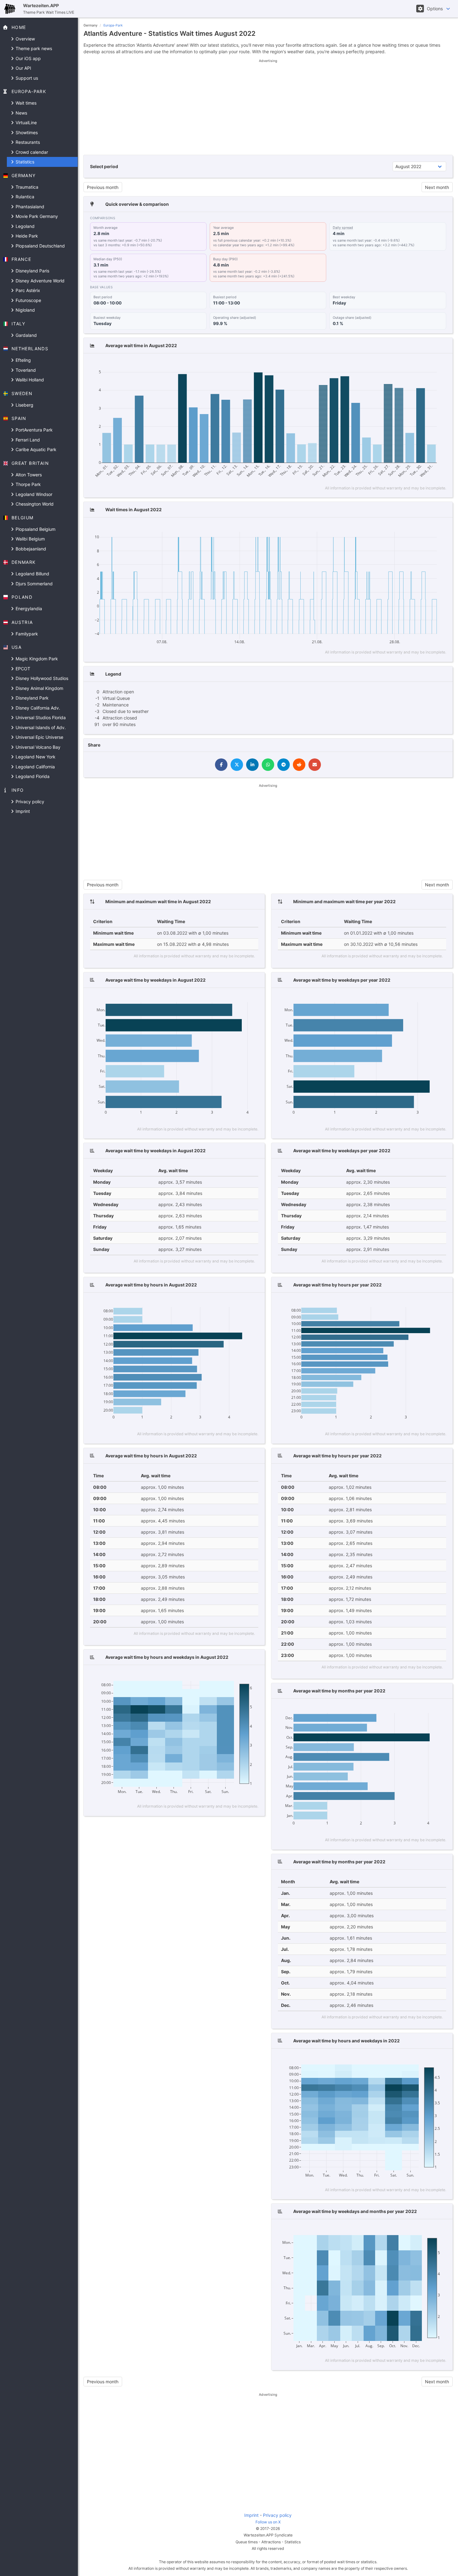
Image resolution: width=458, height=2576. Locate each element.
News (21, 113)
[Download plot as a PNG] (370, 364)
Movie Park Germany (36, 216)
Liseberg (24, 405)
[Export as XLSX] (441, 364)
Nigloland (25, 310)
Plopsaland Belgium (35, 529)
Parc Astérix (27, 290)
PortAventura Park (33, 430)
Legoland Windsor (33, 494)
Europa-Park (113, 25)
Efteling (23, 360)
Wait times (25, 103)
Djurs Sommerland (33, 584)
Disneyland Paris (32, 271)
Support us (26, 78)
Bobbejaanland (30, 549)
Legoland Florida (32, 776)
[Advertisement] (268, 107)
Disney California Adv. (37, 708)
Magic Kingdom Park (36, 659)
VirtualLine (26, 123)
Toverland (25, 370)
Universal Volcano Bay (37, 747)
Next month (437, 187)
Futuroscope (28, 300)
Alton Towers (28, 475)
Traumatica (26, 187)
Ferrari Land (27, 440)
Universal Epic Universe (39, 737)
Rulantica (24, 197)
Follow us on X (268, 2522)
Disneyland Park (31, 698)
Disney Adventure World (39, 281)
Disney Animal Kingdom (39, 688)
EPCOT (22, 669)
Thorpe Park (28, 484)
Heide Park (26, 236)
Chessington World (34, 504)
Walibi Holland (29, 380)
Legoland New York (35, 757)
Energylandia (28, 609)
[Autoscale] (420, 364)
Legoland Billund (32, 574)
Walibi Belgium (30, 539)
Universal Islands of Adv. (40, 727)
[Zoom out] (411, 364)
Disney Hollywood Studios (41, 678)
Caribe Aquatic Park (35, 449)
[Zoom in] (402, 364)
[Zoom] (382, 364)
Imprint (22, 811)
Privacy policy (29, 802)
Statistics (24, 162)
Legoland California (35, 767)
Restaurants (27, 142)
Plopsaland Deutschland (40, 246)
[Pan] (391, 364)
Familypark (26, 634)
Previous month (103, 187)
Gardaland (26, 335)
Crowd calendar (31, 152)
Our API (23, 68)
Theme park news (33, 48)
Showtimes (26, 132)
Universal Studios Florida (40, 717)
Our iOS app (28, 58)
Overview (25, 39)
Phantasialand (29, 207)
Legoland (24, 226)
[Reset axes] (429, 364)
